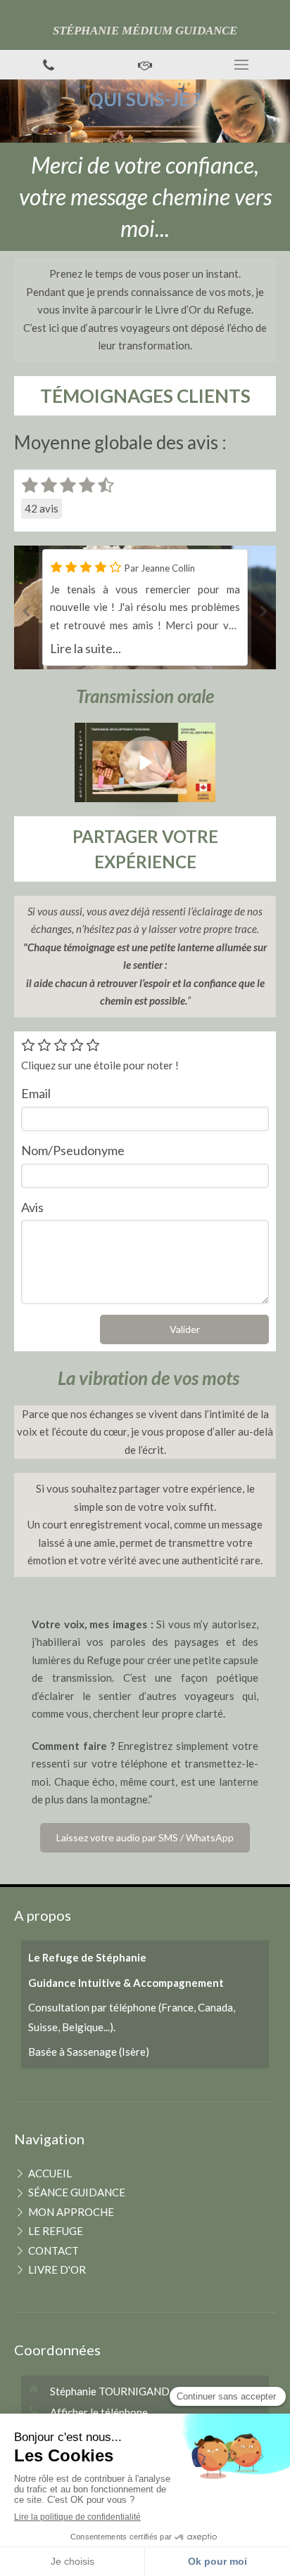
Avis (32, 1207)
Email (36, 1093)
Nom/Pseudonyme (73, 1150)
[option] (145, 607)
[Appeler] (48, 65)
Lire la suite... (86, 648)
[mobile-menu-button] (242, 65)
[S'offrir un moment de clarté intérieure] (145, 65)
